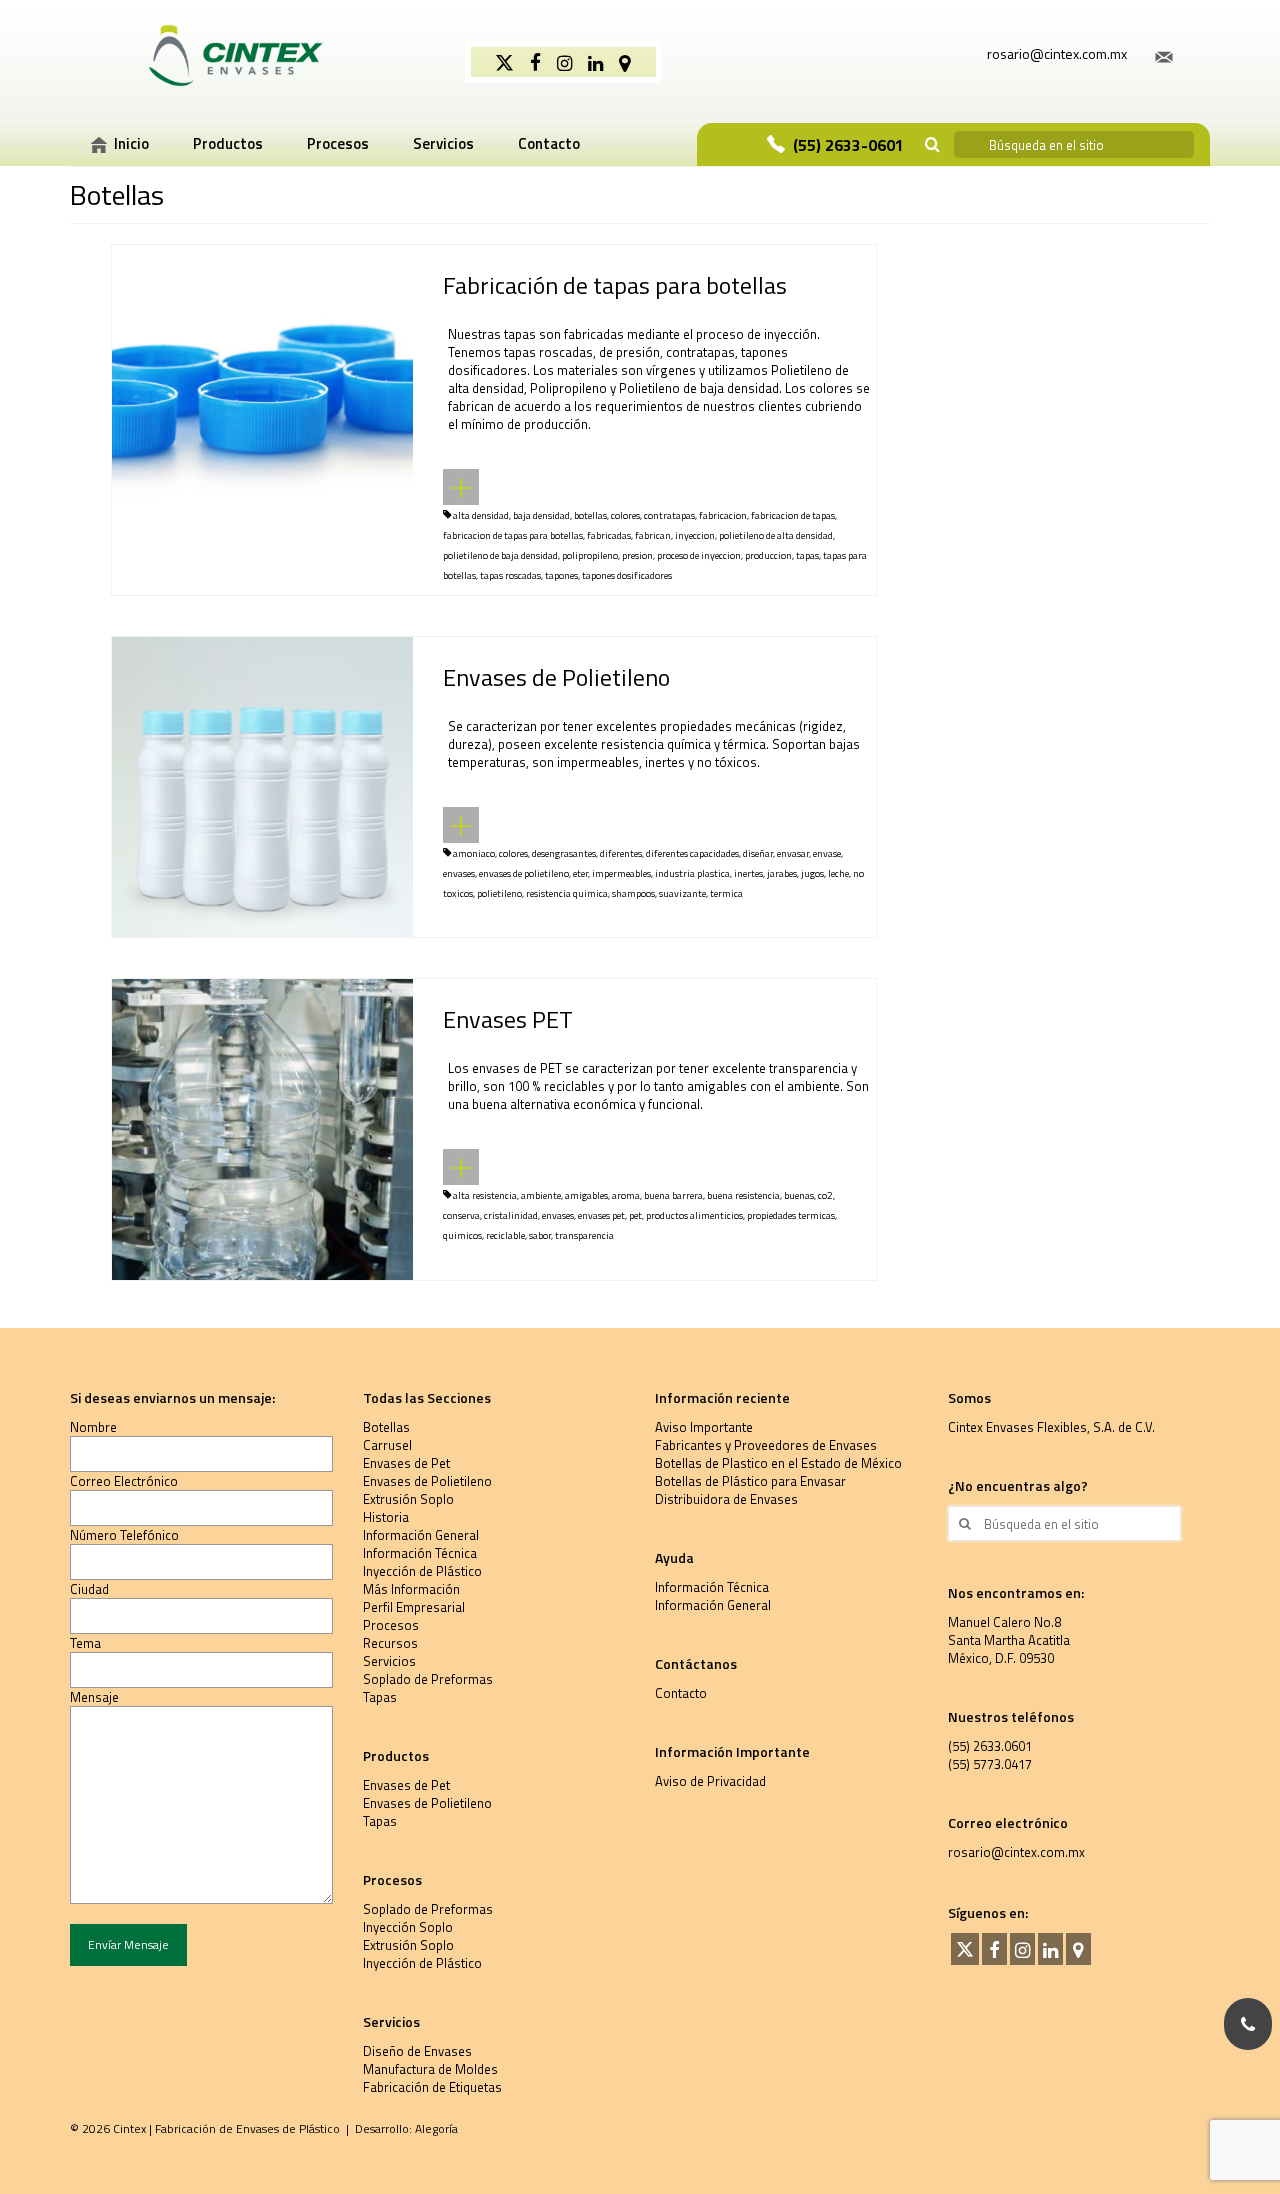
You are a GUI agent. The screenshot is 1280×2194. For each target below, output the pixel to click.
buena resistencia (743, 1195)
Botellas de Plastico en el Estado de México (778, 1463)
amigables (586, 1195)
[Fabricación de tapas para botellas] (262, 393)
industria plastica (692, 873)
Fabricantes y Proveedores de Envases (766, 1445)
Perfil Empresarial (414, 1607)
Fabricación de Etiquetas (432, 2087)
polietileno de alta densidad (776, 535)
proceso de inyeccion (699, 555)
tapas (807, 555)
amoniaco (474, 853)
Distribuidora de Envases (726, 1499)
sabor (540, 1235)
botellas (590, 515)
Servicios (389, 1661)
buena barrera (673, 1195)
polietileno (499, 893)
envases (459, 873)
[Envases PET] (262, 1128)
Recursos (390, 1643)
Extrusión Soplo (408, 1499)
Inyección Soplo (408, 1927)
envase (827, 853)
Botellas (386, 1427)
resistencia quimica (567, 893)
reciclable (505, 1235)
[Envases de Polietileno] (262, 785)
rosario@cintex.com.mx (1016, 1852)
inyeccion (695, 535)
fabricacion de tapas (793, 515)
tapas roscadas (510, 575)
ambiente (541, 1195)
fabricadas (609, 535)
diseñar (758, 853)
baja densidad (541, 515)
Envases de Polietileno (427, 1481)
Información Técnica (420, 1553)
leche (838, 873)
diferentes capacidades (692, 853)
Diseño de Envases (417, 2051)
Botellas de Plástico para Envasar (750, 1481)
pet (635, 1215)
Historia (386, 1517)
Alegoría (436, 2128)
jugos (812, 873)
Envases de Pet (406, 1463)
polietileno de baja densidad (500, 555)
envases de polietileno (524, 873)
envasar (793, 853)
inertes (748, 873)
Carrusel (387, 1445)
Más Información (411, 1589)
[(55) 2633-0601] (1248, 2024)
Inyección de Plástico (422, 1571)
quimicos (462, 1235)
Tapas (380, 1697)
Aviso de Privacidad (710, 1781)
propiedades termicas (791, 1215)
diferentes (621, 853)
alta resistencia (485, 1195)
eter (580, 873)
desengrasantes (564, 853)
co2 (825, 1195)
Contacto (681, 1693)
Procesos (391, 1625)
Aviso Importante (704, 1427)
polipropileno (590, 555)
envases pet (601, 1215)
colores (625, 515)
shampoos (633, 893)
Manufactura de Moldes (430, 2069)
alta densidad (481, 515)
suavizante (682, 893)
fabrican (653, 535)
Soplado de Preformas (428, 1679)
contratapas (669, 515)
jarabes (782, 873)
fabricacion (723, 515)
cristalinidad (511, 1215)
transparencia (584, 1235)
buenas (799, 1195)
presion (637, 555)
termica (726, 893)
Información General (421, 1535)
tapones (561, 575)
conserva (461, 1215)
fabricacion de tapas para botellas (513, 535)
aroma (626, 1195)
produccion (768, 555)
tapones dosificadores (627, 575)
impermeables (621, 873)
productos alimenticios (694, 1215)
